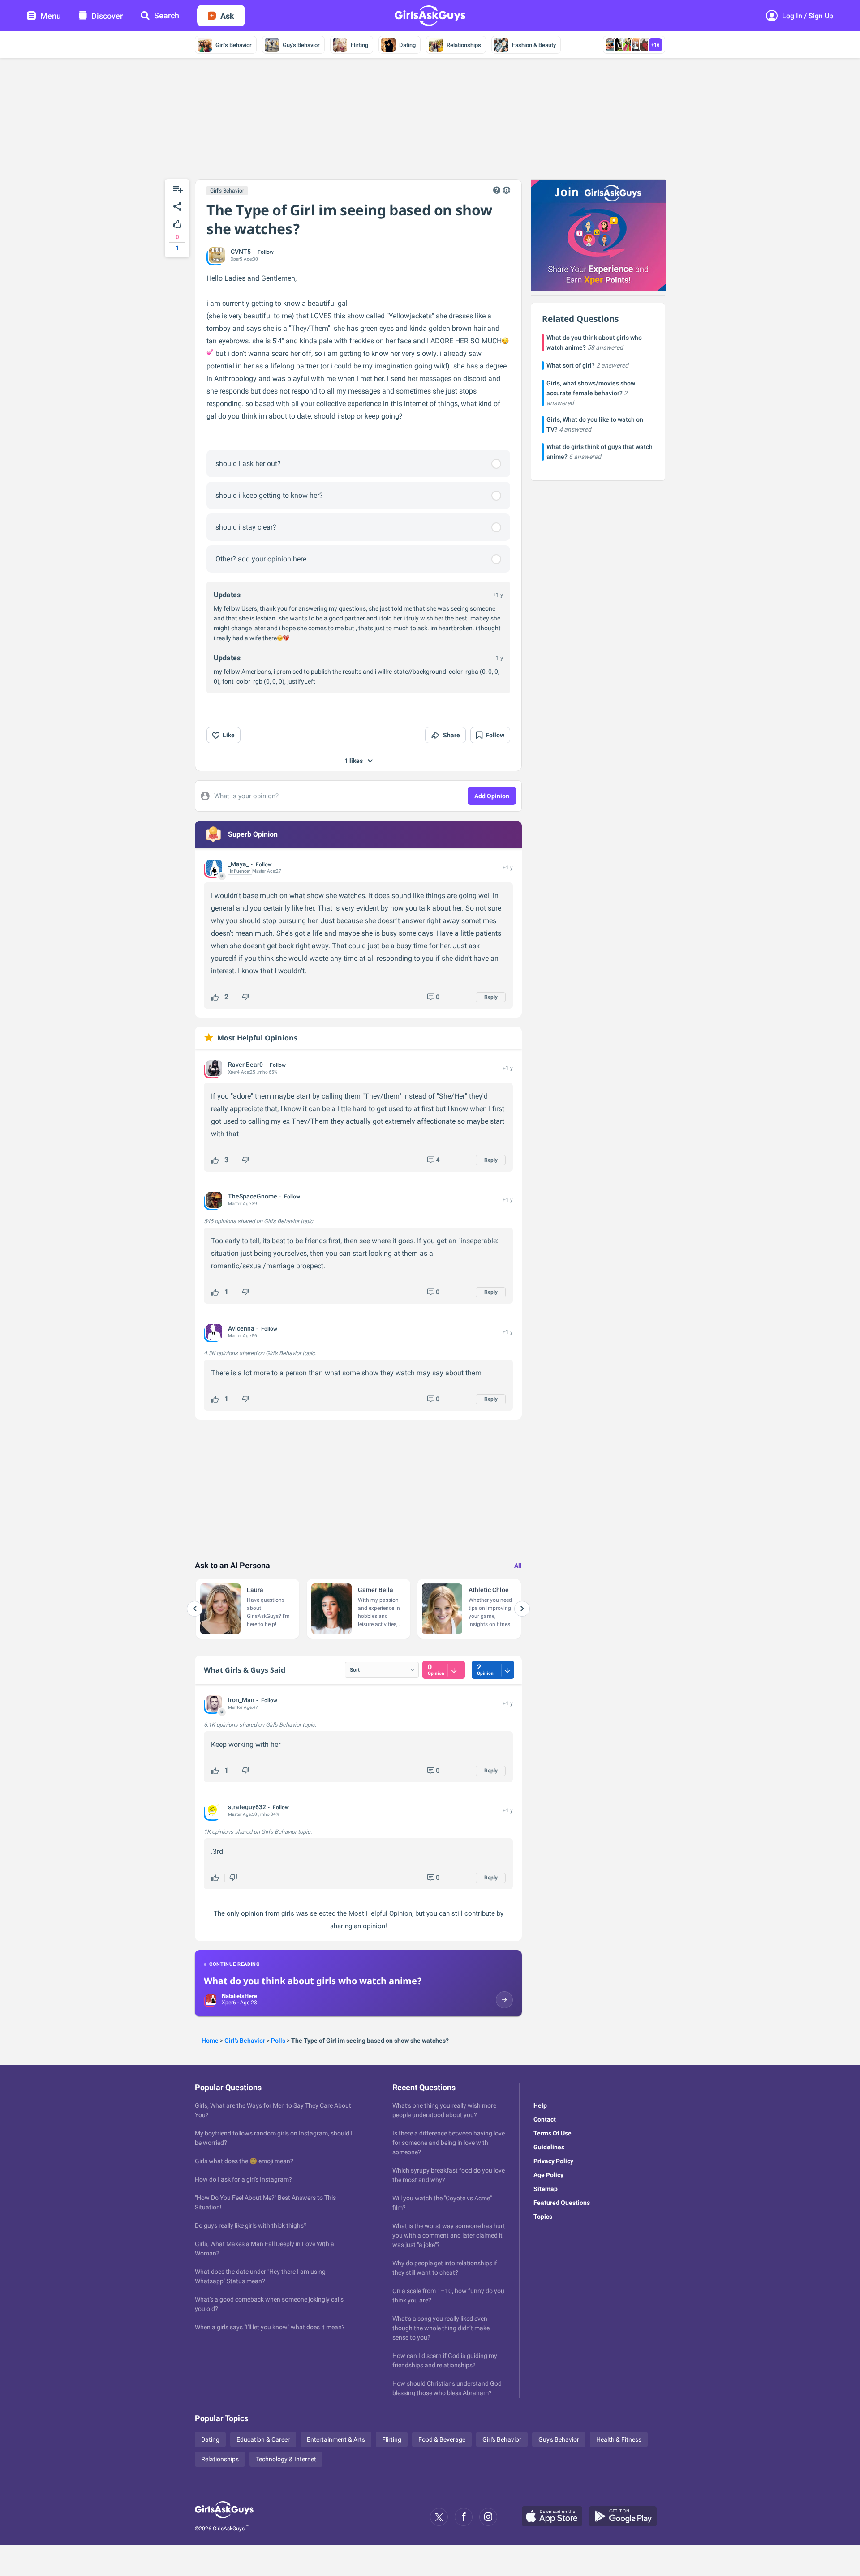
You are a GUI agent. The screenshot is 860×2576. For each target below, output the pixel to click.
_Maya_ (239, 864)
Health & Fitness (619, 2439)
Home (210, 2041)
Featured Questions (562, 2203)
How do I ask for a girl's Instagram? (243, 2179)
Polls (278, 2041)
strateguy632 (247, 1807)
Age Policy (548, 2175)
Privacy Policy (553, 2161)
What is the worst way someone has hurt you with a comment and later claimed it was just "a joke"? (449, 2235)
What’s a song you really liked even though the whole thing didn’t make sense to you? (441, 2328)
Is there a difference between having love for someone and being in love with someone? (449, 2143)
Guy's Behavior (301, 45)
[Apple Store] (555, 2517)
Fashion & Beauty (534, 45)
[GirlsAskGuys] (224, 2517)
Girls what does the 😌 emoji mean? (244, 2161)
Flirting (359, 45)
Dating (407, 45)
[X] (439, 2517)
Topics (543, 2217)
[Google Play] (626, 2517)
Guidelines (549, 2147)
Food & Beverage (442, 2439)
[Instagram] (488, 2517)
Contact (545, 2119)
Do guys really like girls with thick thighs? (251, 2225)
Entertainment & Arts (336, 2439)
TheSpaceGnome (253, 1196)
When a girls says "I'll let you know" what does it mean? (270, 2327)
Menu (51, 16)
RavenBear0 (245, 1065)
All (518, 1566)
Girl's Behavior (234, 45)
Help (540, 2105)
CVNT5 (241, 252)
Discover (107, 16)
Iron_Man (241, 1700)
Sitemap (546, 2189)
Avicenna (241, 1328)
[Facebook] (464, 2517)
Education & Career (263, 2439)
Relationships (464, 45)
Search (167, 15)
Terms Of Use (553, 2133)
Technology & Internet (286, 2459)
